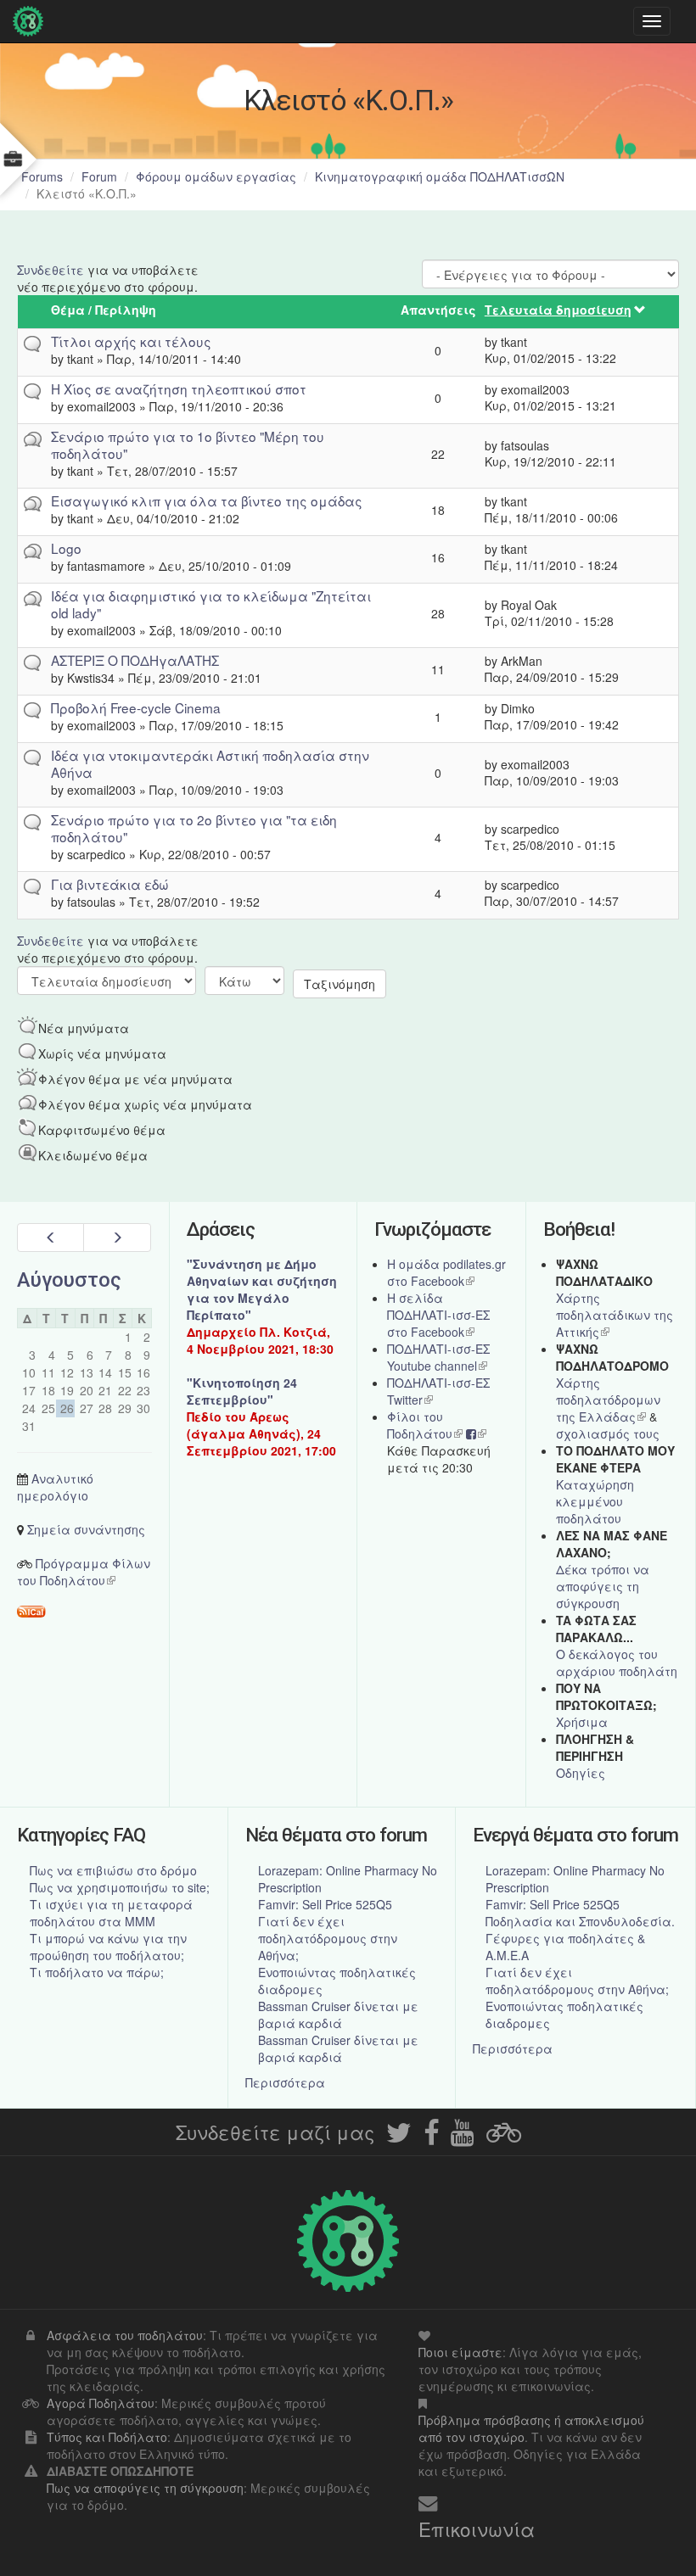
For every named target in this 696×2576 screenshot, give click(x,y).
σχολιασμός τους (608, 1433)
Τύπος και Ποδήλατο (107, 2437)
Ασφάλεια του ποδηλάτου (125, 2335)
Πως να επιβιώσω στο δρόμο (113, 1870)
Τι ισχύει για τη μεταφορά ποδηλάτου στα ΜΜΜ (111, 1913)
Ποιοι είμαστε (460, 2352)
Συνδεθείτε (51, 270)
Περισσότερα (285, 2082)
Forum (99, 176)
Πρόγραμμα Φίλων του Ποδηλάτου (84, 1572)
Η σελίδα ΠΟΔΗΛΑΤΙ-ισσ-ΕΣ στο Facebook (438, 1315)
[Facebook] (431, 2137)
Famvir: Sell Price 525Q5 (325, 1904)
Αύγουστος (69, 1280)
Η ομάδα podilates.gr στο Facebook (446, 1272)
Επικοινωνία (477, 2529)
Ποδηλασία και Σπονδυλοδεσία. (580, 1921)
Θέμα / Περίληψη (104, 310)
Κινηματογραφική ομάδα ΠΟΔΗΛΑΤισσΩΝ (440, 176)
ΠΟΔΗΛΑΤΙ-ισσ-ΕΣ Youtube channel (438, 1357)
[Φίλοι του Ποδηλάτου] (504, 2137)
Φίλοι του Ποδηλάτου (425, 1425)
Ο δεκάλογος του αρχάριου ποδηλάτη (617, 1662)
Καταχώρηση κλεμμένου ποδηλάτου (595, 1501)
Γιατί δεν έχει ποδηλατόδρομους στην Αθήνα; (328, 1938)
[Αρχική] (32, 21)
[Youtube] (463, 2137)
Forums (42, 176)
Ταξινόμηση (340, 984)
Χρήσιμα (582, 1722)
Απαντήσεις (438, 310)
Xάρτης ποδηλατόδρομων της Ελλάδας (608, 1400)
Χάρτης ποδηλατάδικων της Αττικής (615, 1315)
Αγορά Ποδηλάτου (101, 2403)
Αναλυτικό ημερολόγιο (55, 1487)
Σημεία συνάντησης (86, 1529)
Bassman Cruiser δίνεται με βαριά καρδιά (338, 2014)
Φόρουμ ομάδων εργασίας (216, 176)
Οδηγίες (581, 1773)
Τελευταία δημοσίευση (558, 310)
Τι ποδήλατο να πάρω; (97, 1972)
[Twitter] (399, 2137)
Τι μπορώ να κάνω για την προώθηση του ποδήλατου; (108, 1947)
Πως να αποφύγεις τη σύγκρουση (145, 2488)
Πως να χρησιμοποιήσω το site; (120, 1887)
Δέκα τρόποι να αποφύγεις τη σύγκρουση (603, 1586)
